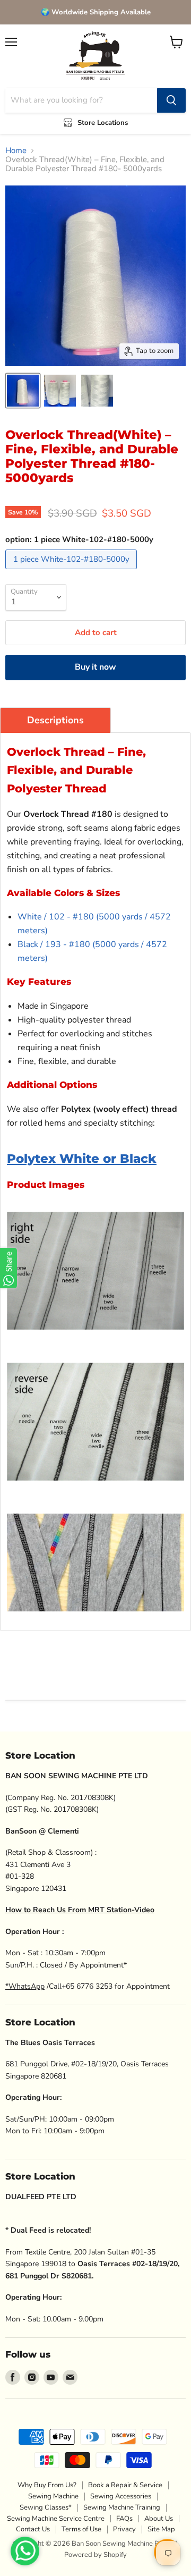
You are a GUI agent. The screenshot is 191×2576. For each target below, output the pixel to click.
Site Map (161, 2529)
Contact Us (33, 2529)
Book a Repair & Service (125, 2485)
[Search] (171, 100)
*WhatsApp (25, 1986)
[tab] (55, 720)
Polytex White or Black (82, 1159)
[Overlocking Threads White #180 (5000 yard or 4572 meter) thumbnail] (23, 391)
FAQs (124, 2519)
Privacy (124, 2529)
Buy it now (95, 667)
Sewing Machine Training (122, 2507)
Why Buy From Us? (47, 2485)
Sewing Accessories (121, 2496)
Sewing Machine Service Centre (56, 2519)
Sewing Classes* (46, 2507)
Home (16, 151)
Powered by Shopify (95, 2555)
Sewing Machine (53, 2496)
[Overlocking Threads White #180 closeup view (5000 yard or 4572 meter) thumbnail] (97, 391)
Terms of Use (81, 2529)
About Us (159, 2519)
